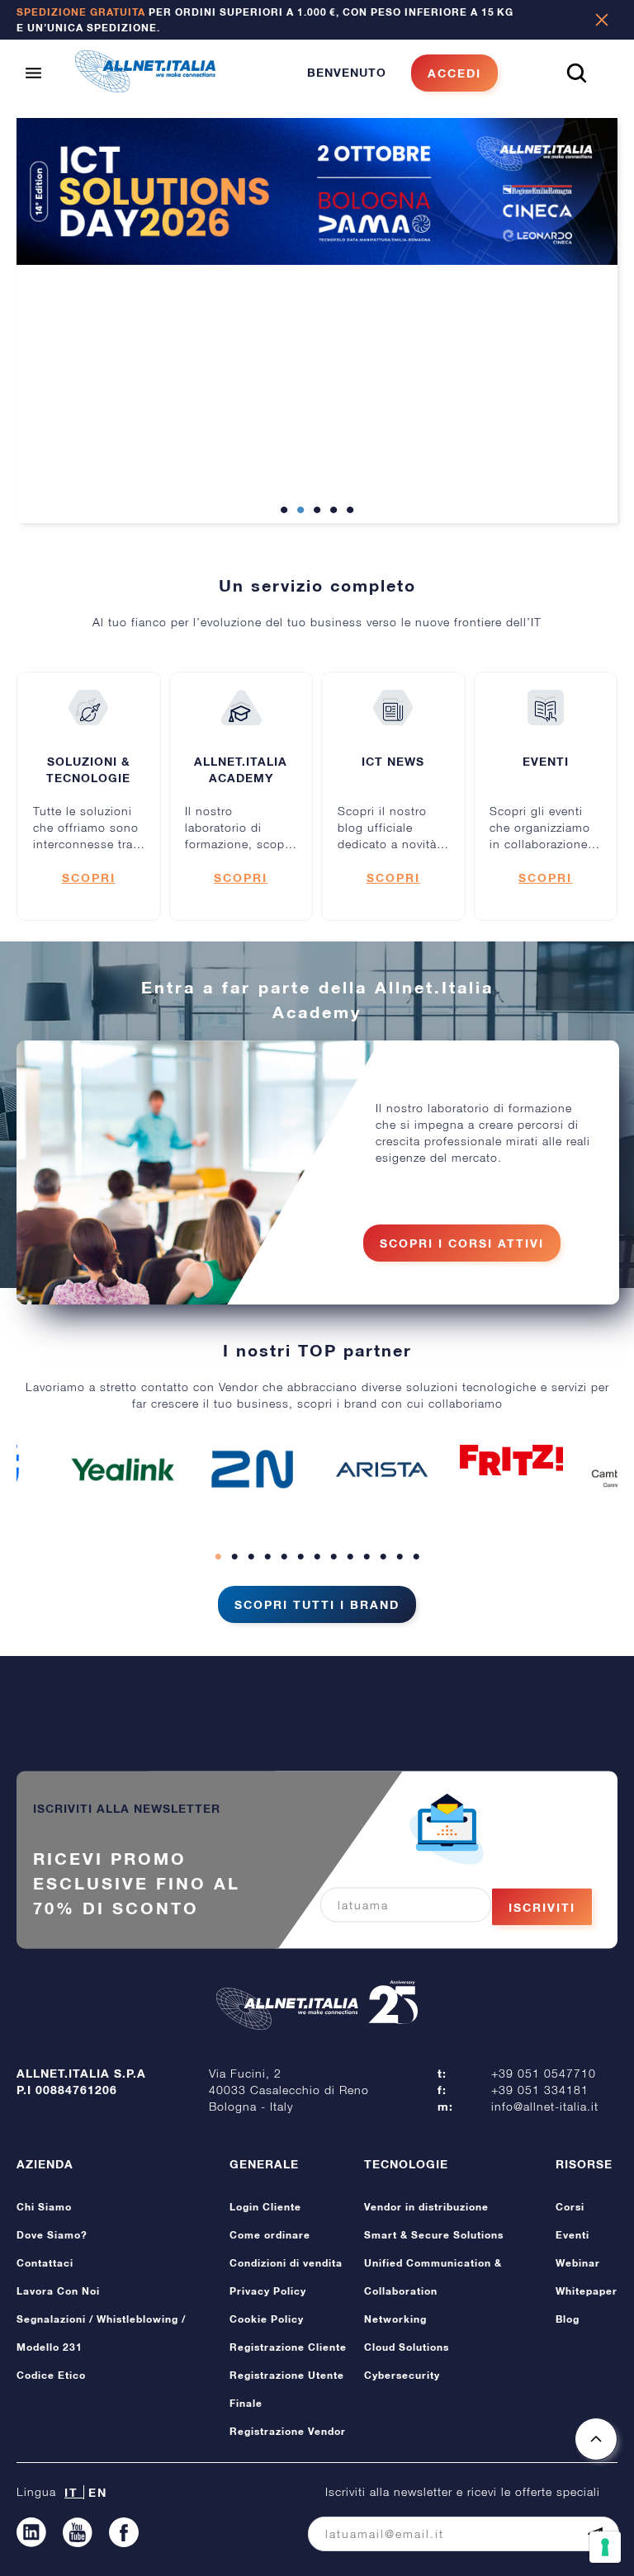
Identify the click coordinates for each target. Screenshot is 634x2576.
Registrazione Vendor (288, 2431)
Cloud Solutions (407, 2347)
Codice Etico (51, 2375)
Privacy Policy (268, 2291)
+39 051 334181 (540, 2090)
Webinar (578, 2263)
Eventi (572, 2235)
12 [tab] (400, 1557)
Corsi (570, 2207)
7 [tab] (317, 1557)
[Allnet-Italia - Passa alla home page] (145, 87)
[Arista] (382, 1470)
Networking (395, 2319)
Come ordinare (270, 2235)
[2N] (253, 1469)
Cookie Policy (267, 2319)
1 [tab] (284, 511)
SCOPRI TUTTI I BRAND (317, 1604)
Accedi (454, 73)
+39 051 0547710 (544, 2073)
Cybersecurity (402, 2375)
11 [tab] (383, 1557)
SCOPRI (89, 878)
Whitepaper (587, 2291)
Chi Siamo (44, 2207)
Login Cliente (265, 2207)
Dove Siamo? (52, 2235)
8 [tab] (334, 1557)
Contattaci (45, 2263)
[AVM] (512, 1460)
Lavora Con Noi (58, 2291)
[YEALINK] (123, 1470)
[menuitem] (402, 73)
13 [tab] (416, 1557)
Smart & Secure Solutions (434, 2235)
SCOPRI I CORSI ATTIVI (462, 1243)
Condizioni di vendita (286, 2263)
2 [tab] (300, 511)
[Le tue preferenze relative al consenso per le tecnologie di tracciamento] (605, 2547)
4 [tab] (334, 511)
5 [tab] (350, 511)
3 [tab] (317, 511)
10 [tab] (367, 1557)
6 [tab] (300, 1557)
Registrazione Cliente (288, 2347)
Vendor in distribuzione (426, 2207)
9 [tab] (350, 1557)
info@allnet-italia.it (545, 2106)
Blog (568, 2319)
